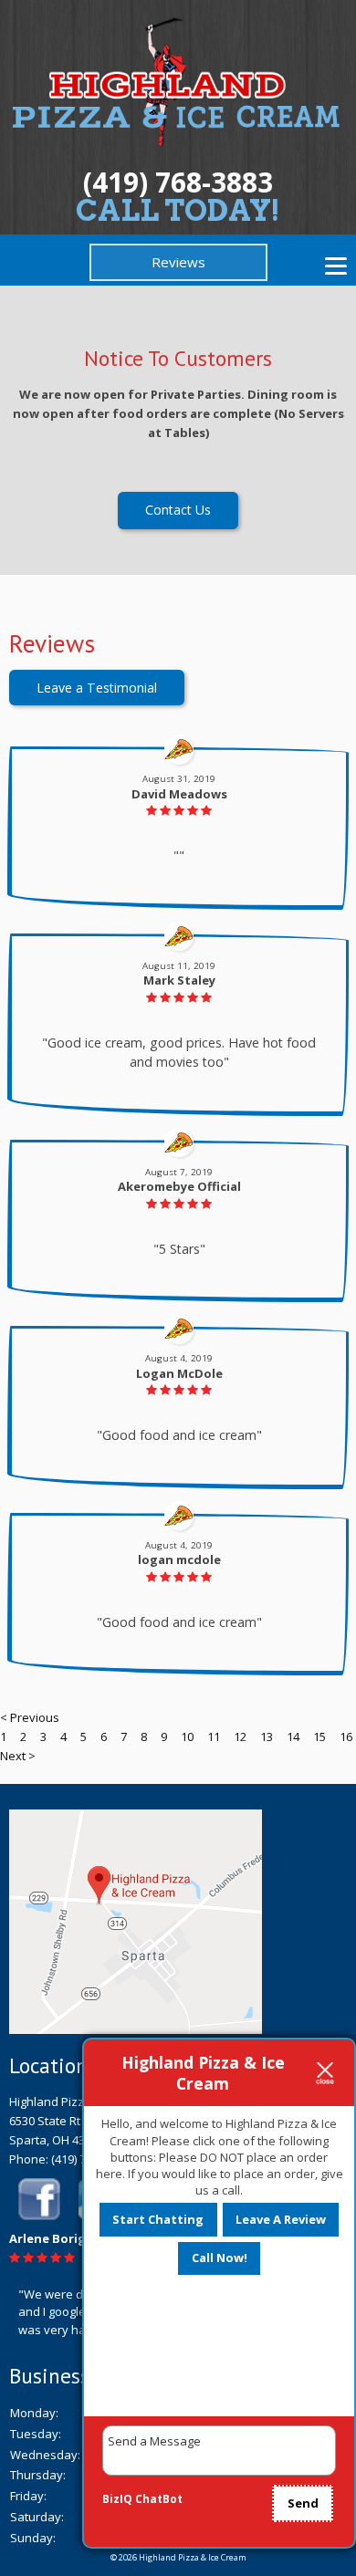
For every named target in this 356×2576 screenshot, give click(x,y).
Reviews (178, 262)
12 (240, 1736)
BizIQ (117, 2499)
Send (303, 2503)
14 (293, 1736)
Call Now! (220, 2258)
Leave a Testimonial (97, 688)
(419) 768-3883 (178, 182)
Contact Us (178, 510)
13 (267, 1736)
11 (214, 1736)
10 (187, 1736)
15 (319, 1736)
